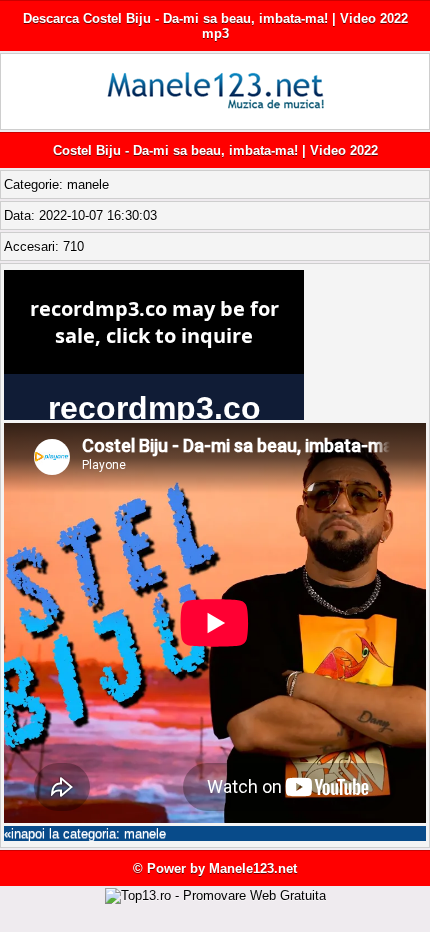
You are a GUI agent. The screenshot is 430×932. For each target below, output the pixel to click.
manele (88, 184)
